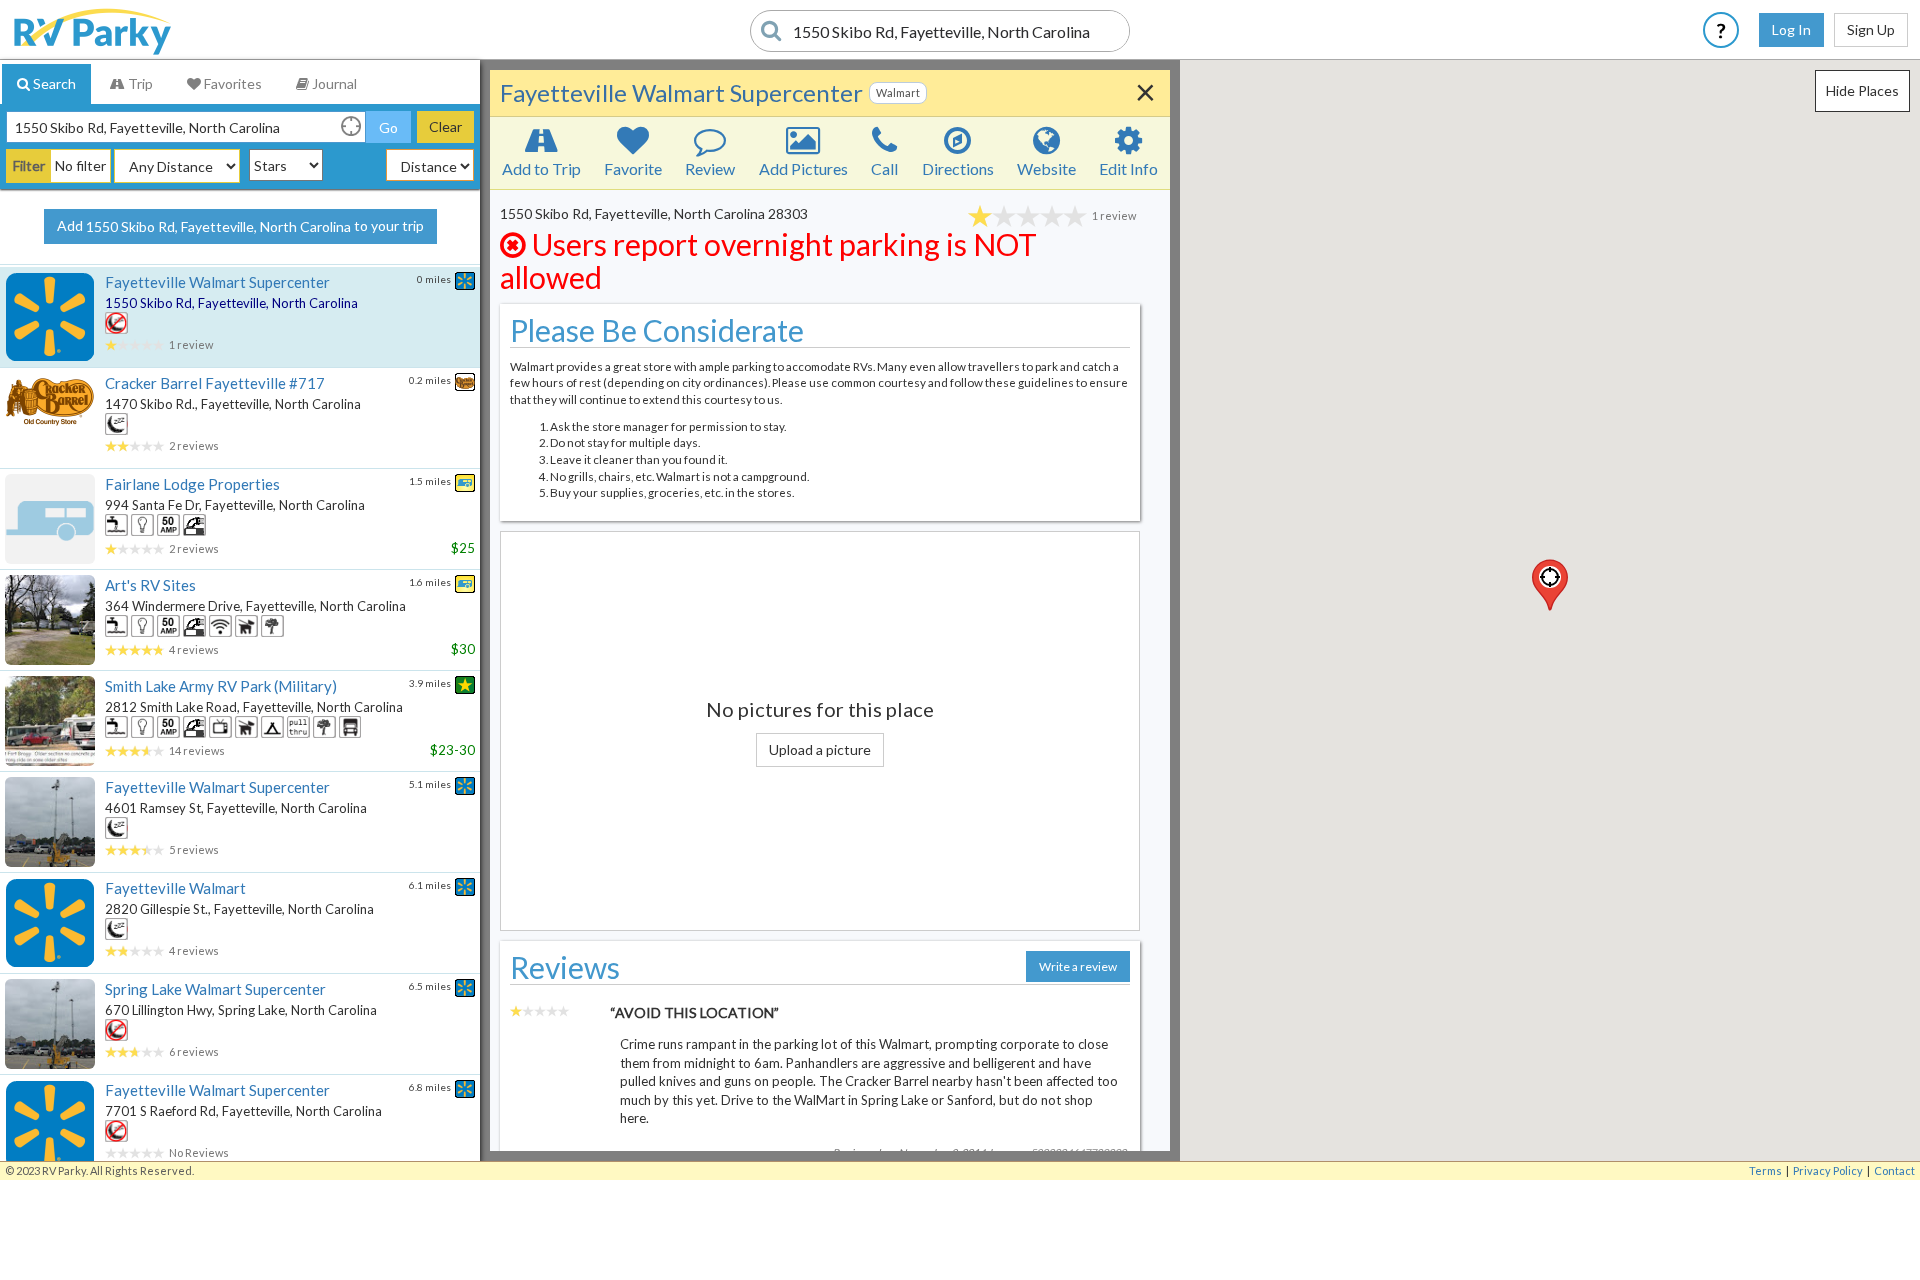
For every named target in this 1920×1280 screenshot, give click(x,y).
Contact (1894, 1170)
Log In (1791, 29)
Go (388, 127)
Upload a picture (820, 749)
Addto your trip (240, 226)
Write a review (1078, 966)
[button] (1550, 585)
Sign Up (1871, 29)
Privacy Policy (1828, 1170)
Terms (1765, 1170)
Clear (445, 126)
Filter (29, 165)
